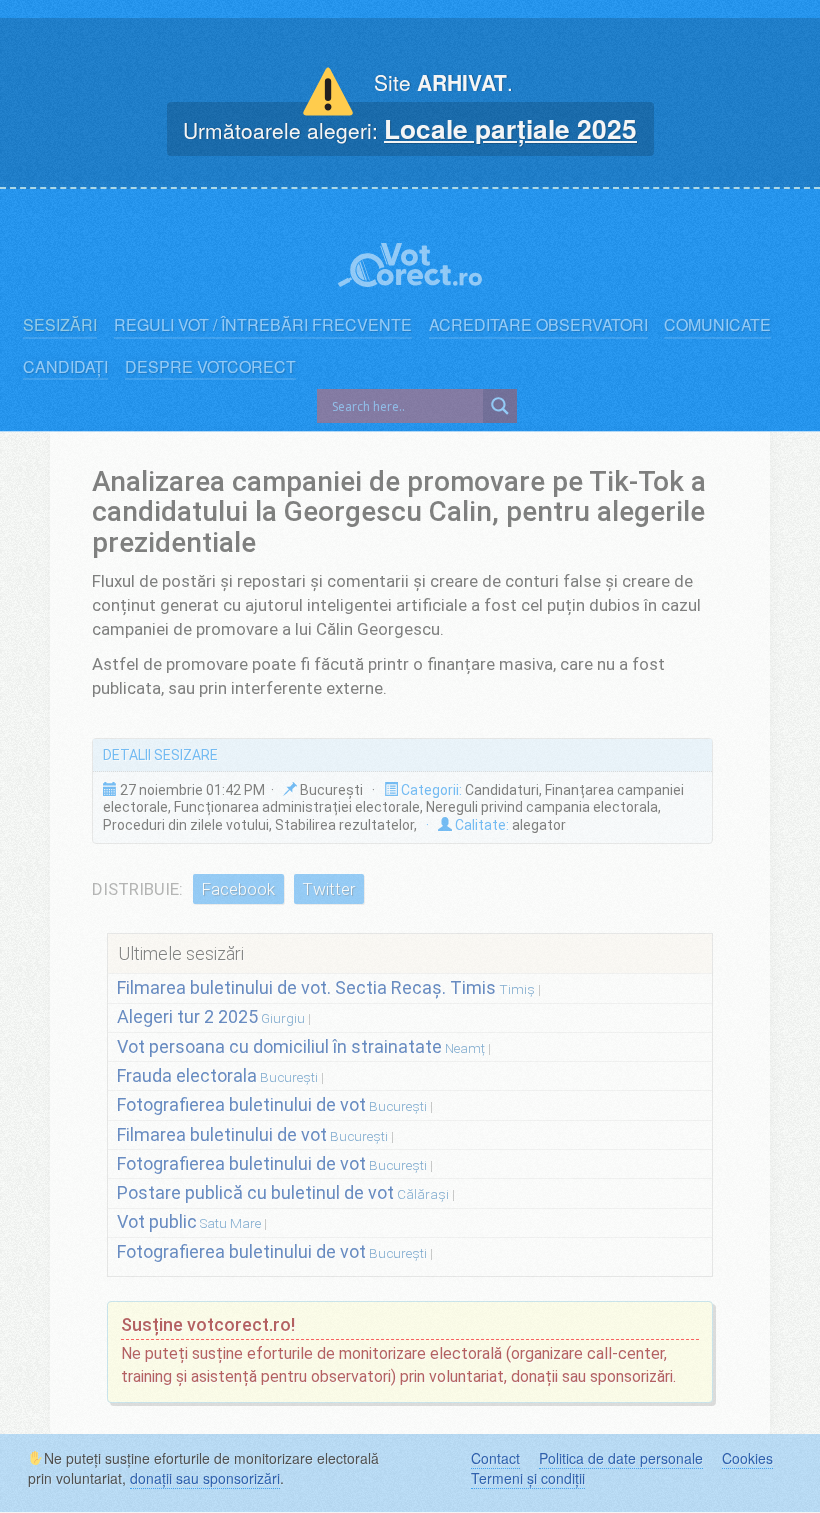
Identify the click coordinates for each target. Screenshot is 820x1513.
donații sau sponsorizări (205, 1478)
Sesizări (60, 325)
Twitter (328, 889)
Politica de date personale (621, 1458)
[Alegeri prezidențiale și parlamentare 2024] (410, 254)
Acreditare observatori (538, 325)
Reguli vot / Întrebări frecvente (263, 325)
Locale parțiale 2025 (510, 128)
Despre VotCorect (210, 367)
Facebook (238, 889)
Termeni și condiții (528, 1478)
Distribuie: (137, 889)
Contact (495, 1458)
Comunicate (717, 325)
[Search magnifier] (500, 406)
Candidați (65, 367)
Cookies (747, 1458)
